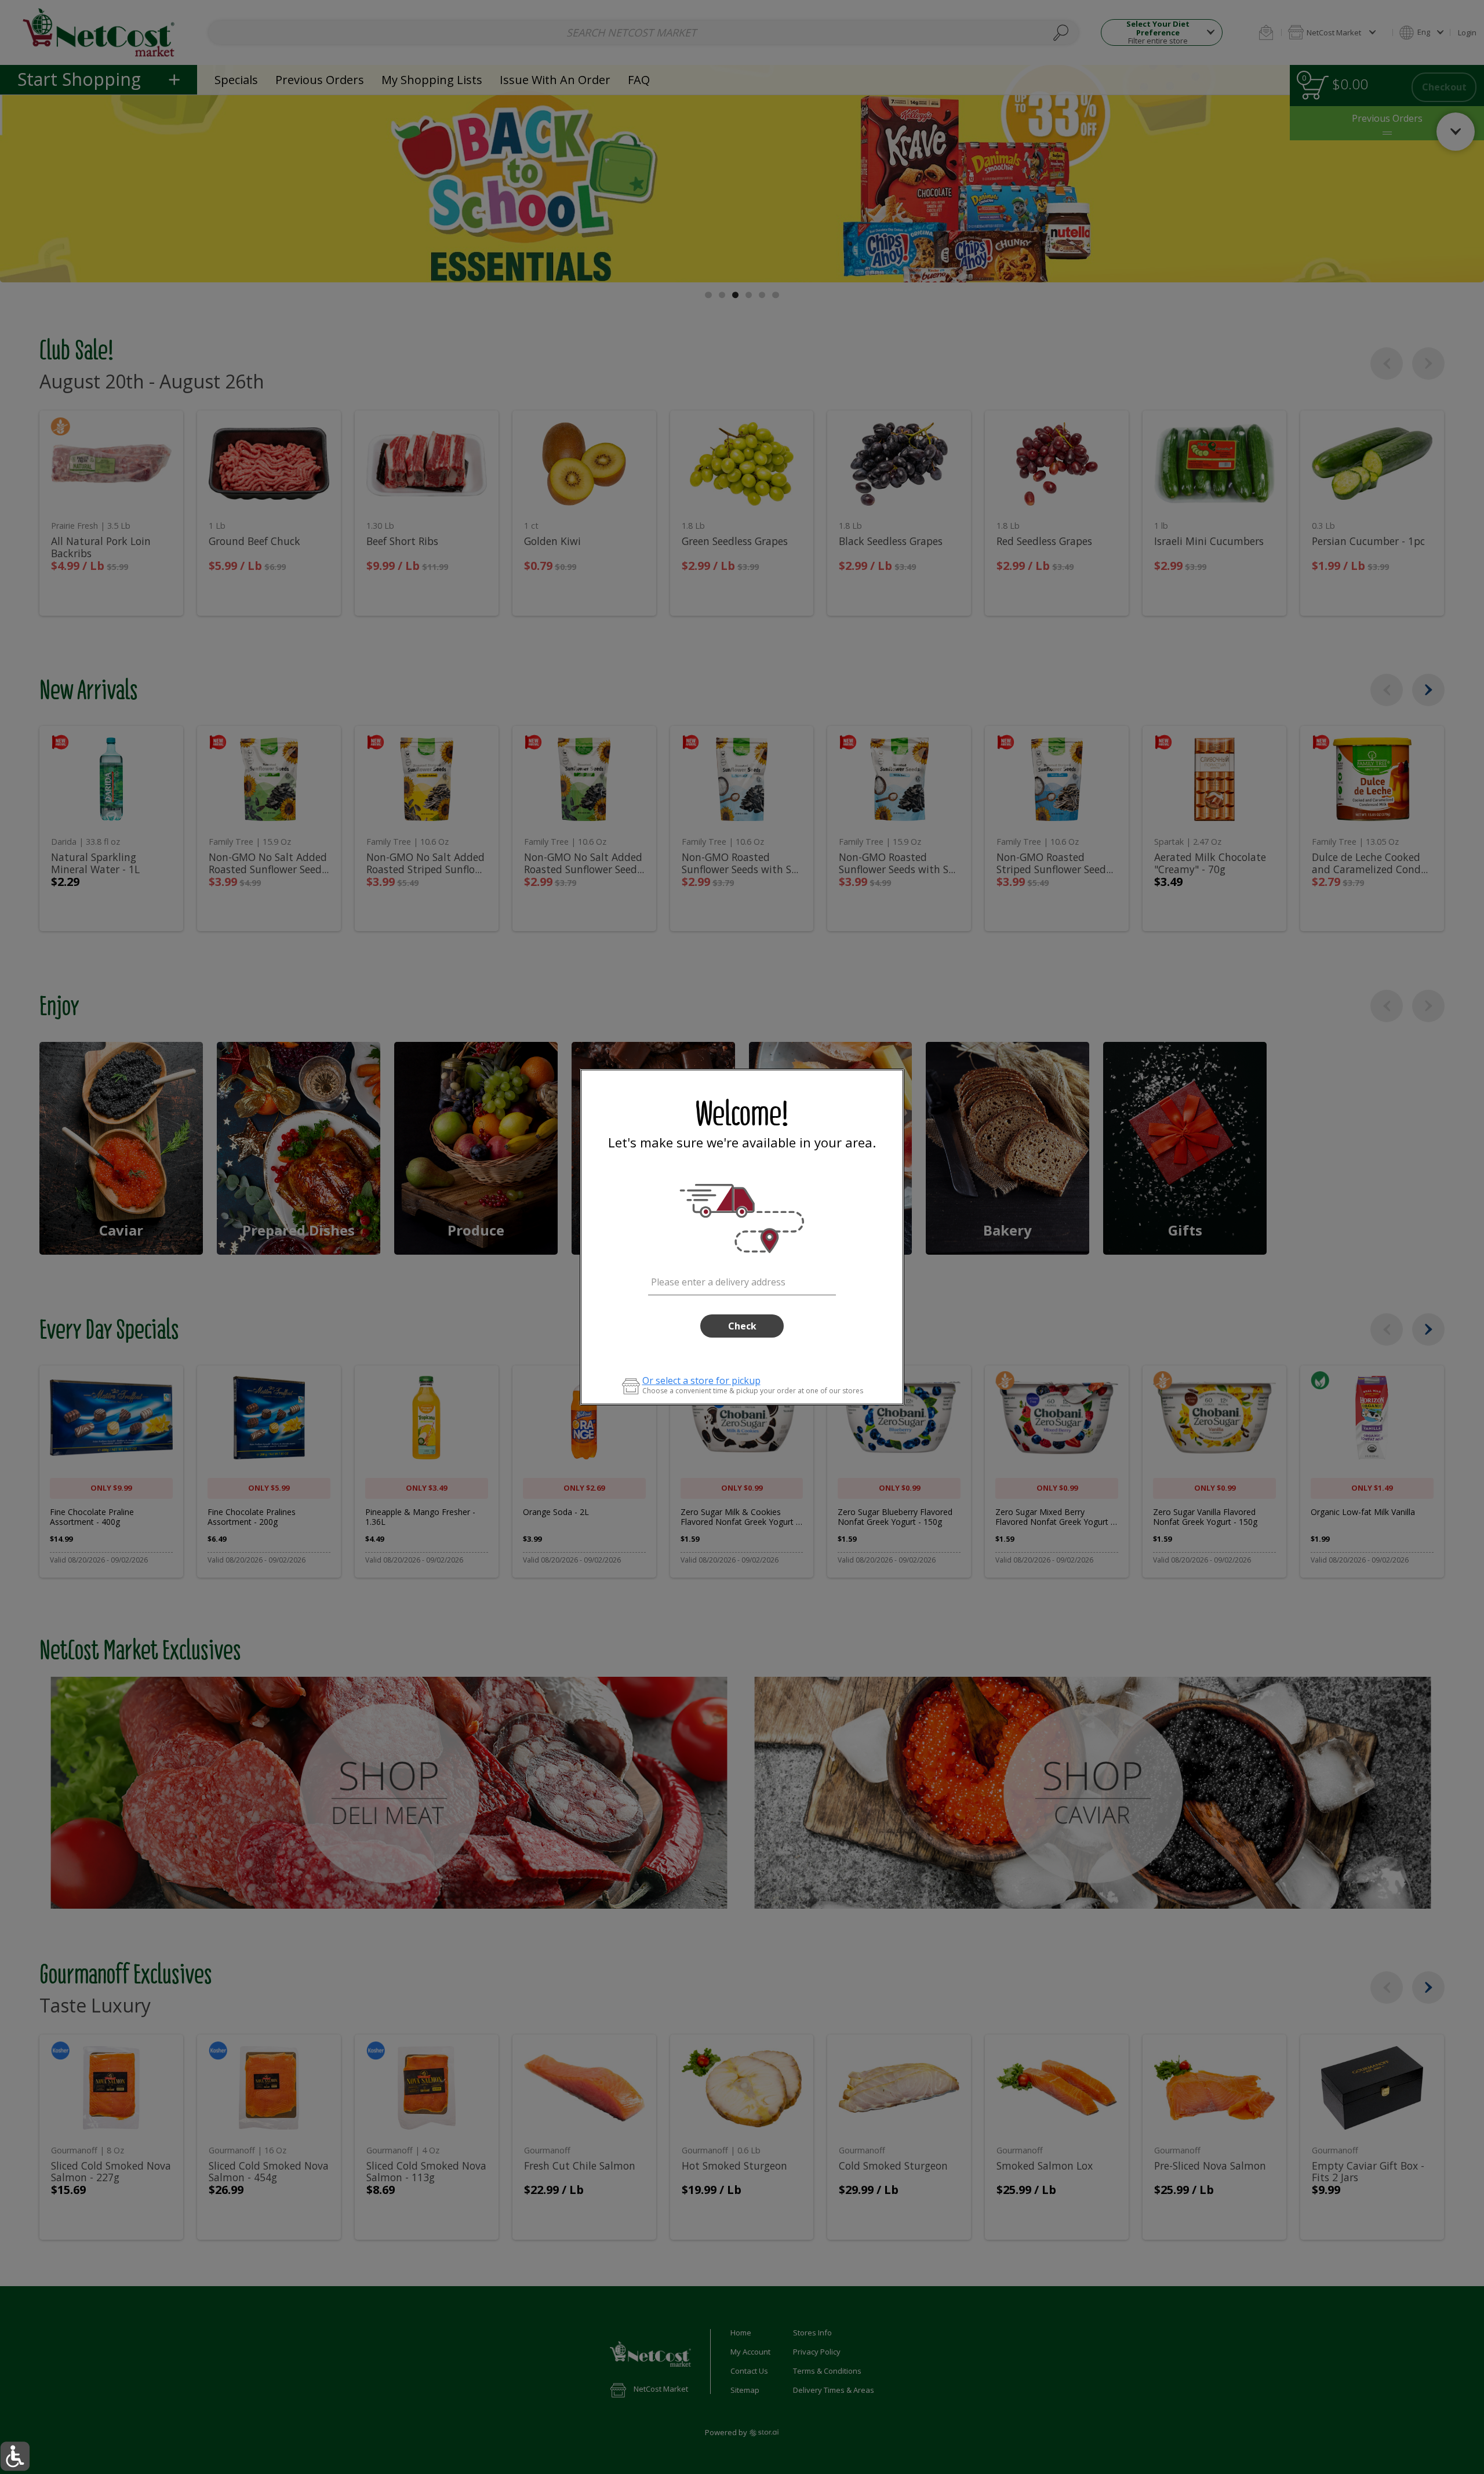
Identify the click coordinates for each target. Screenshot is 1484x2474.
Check (742, 1326)
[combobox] (742, 1280)
